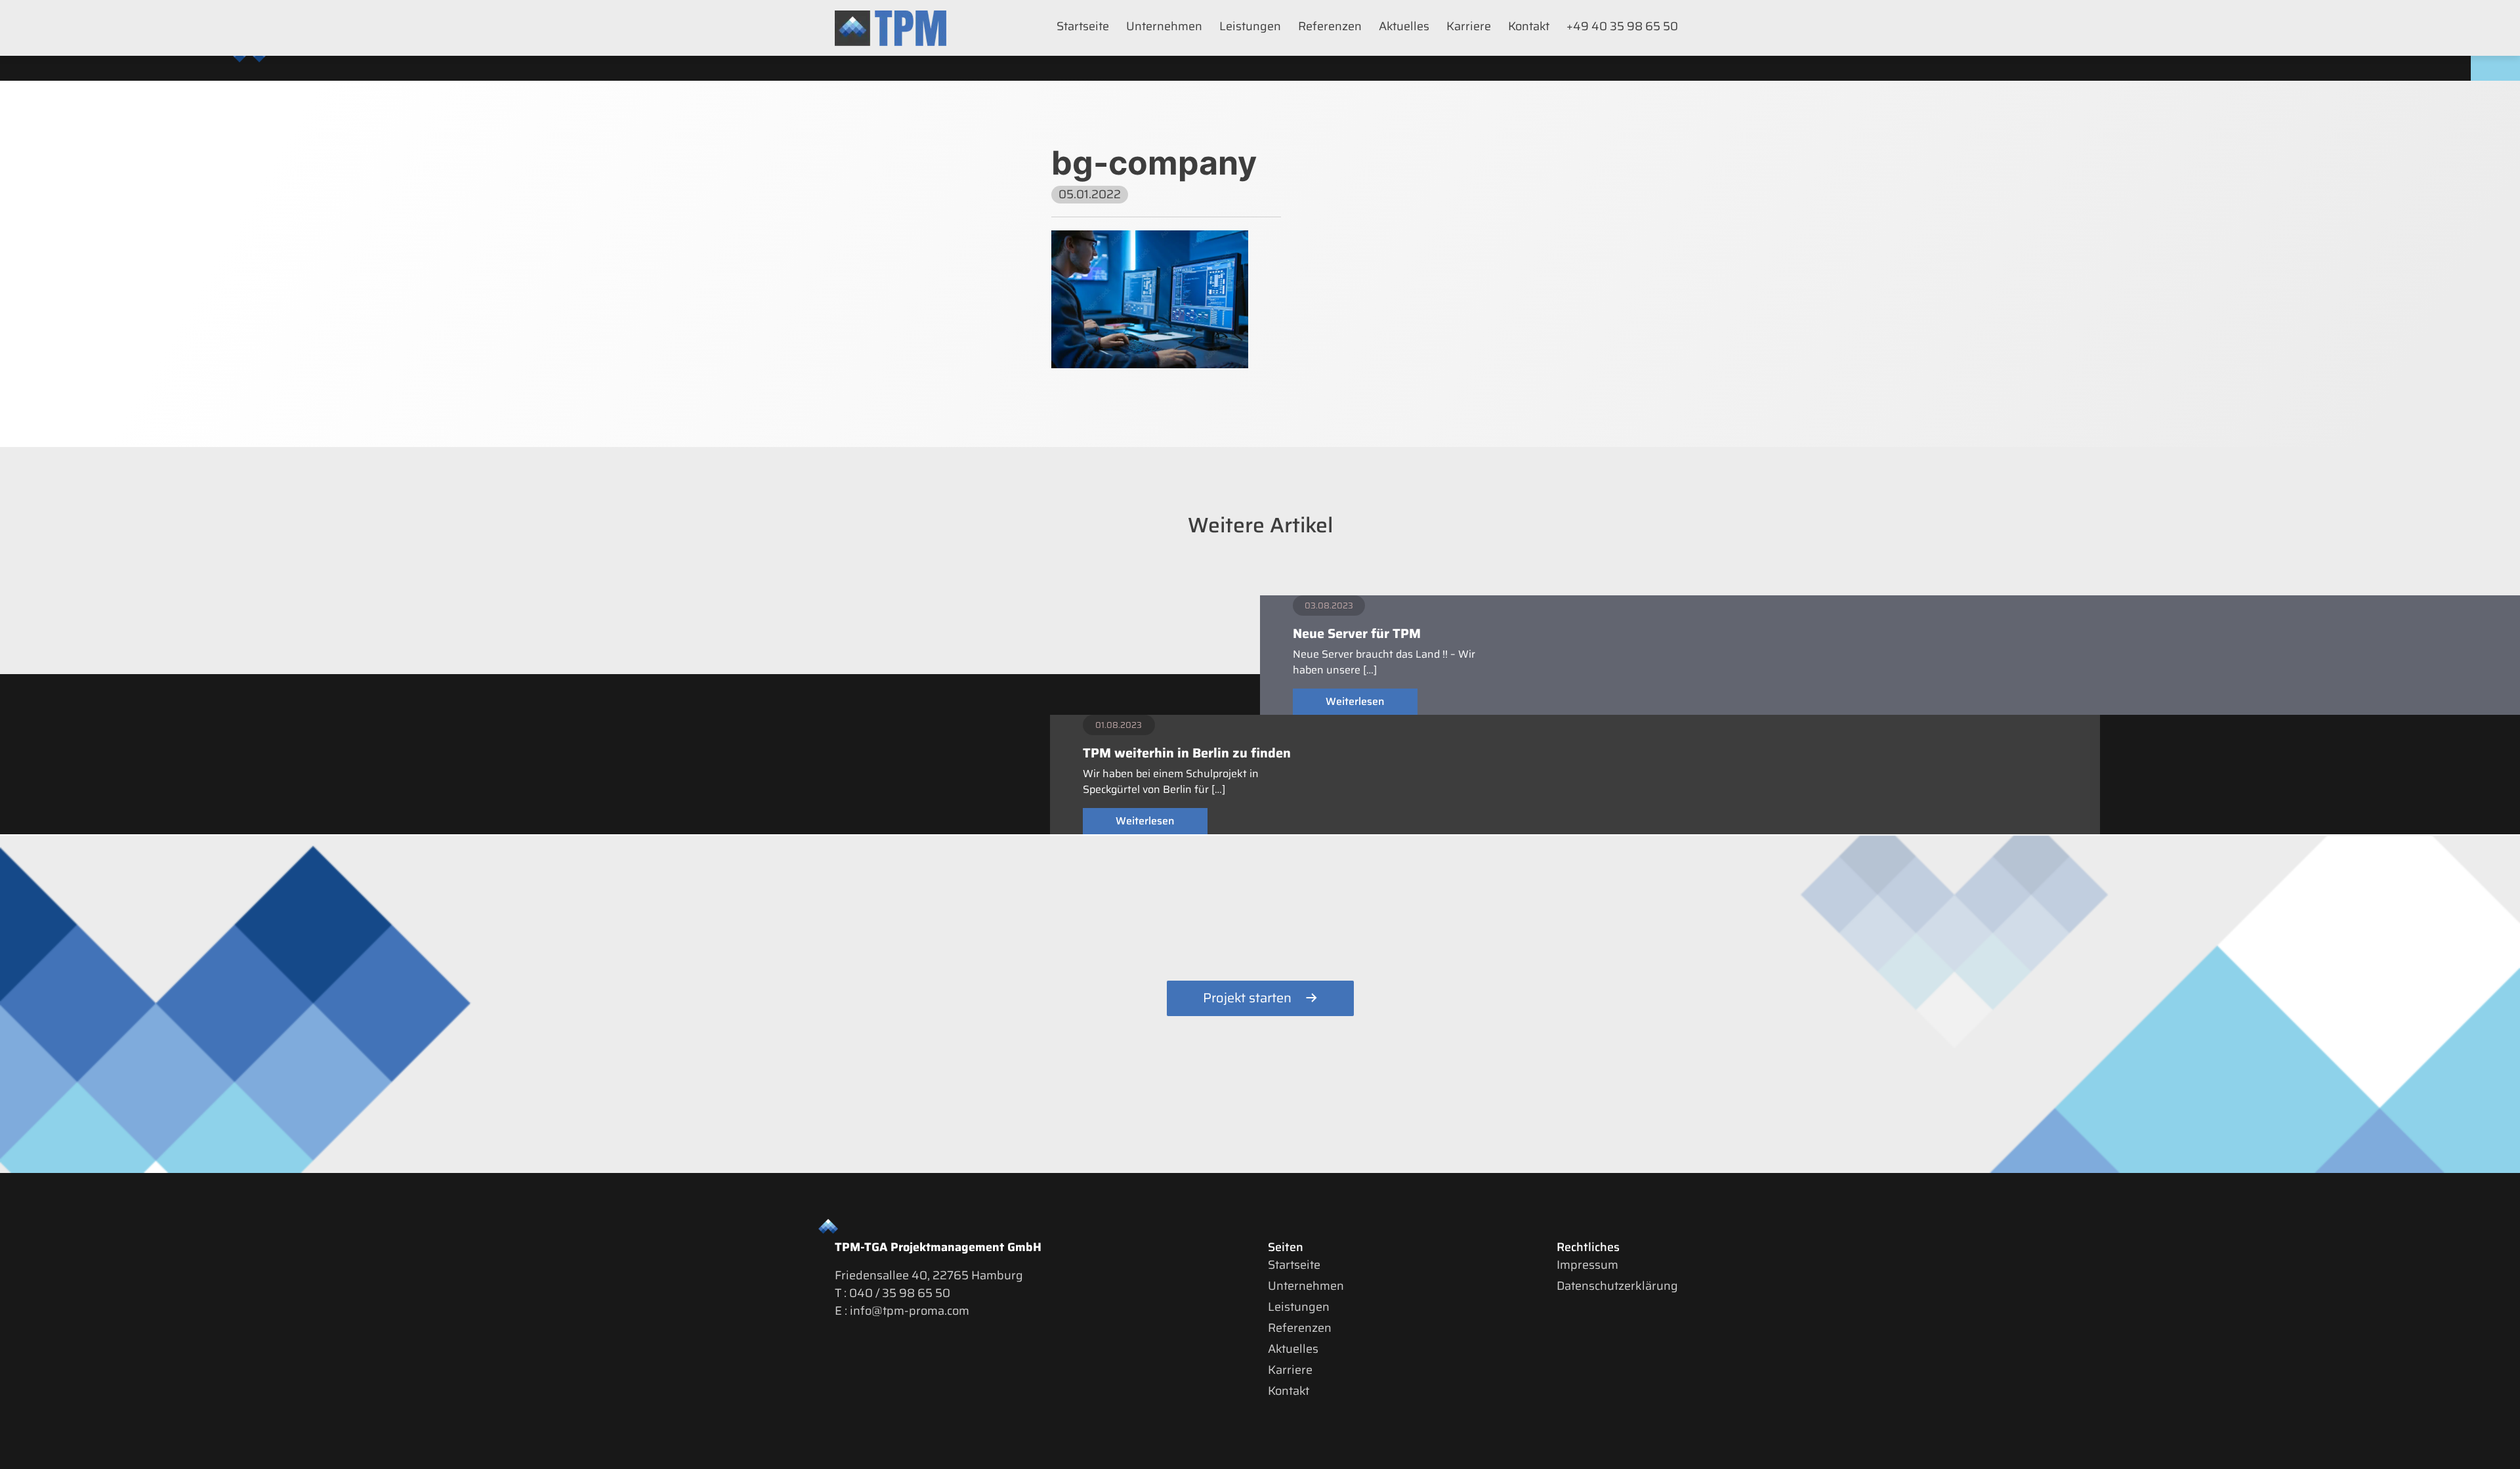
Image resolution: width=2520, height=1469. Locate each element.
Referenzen (1330, 26)
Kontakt (1529, 26)
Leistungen (1250, 26)
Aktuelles (1404, 26)
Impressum (1587, 1265)
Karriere (1469, 26)
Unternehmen (1164, 26)
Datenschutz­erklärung (1617, 1286)
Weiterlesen (1355, 701)
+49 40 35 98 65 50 (1622, 26)
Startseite (1083, 26)
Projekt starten (1247, 998)
